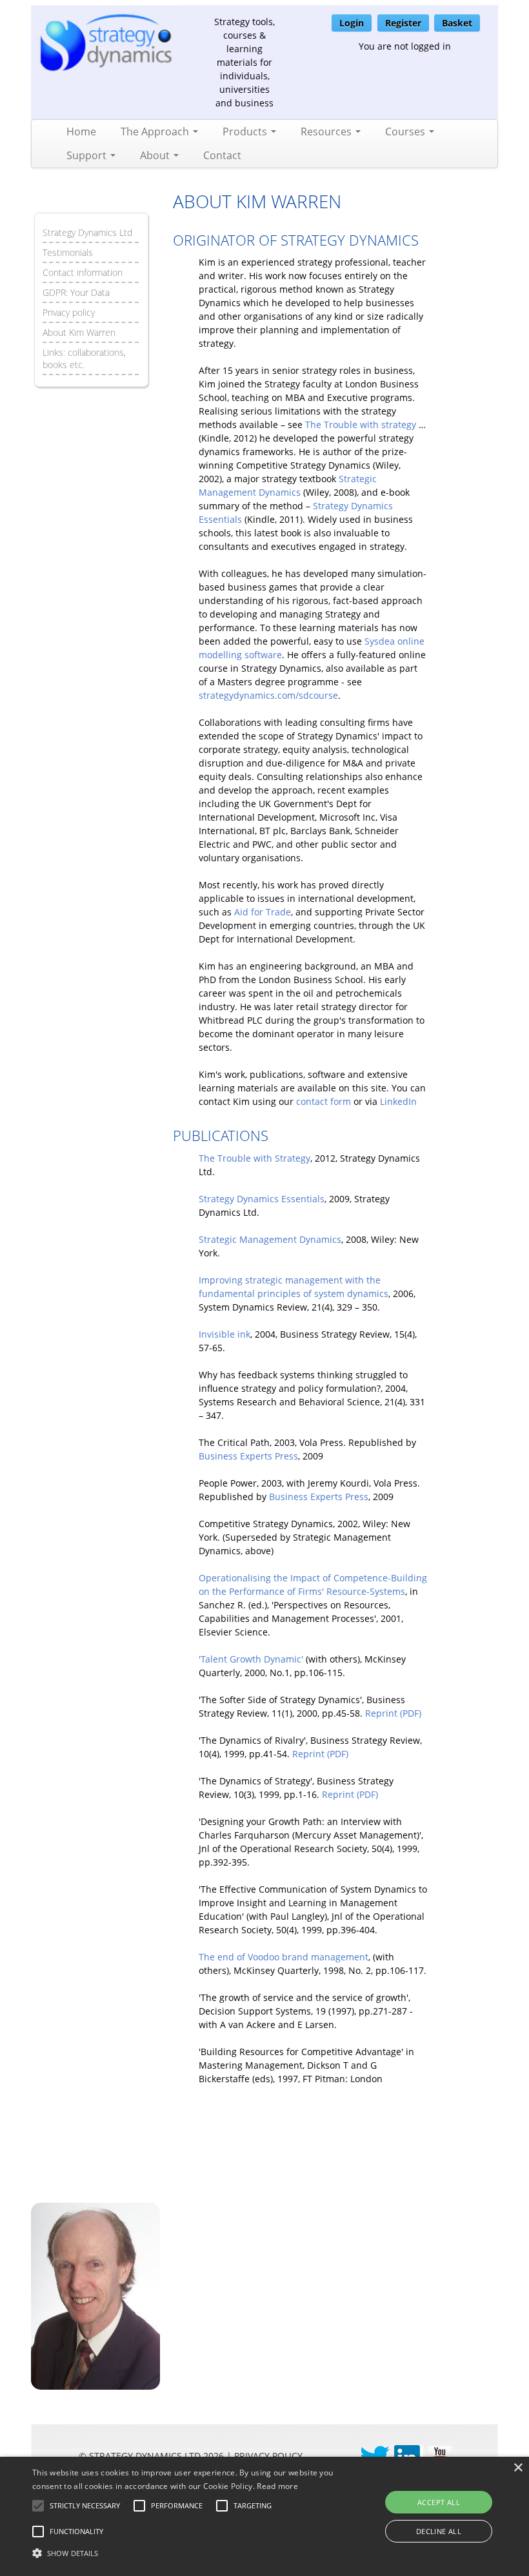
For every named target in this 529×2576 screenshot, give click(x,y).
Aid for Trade (263, 912)
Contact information (83, 272)
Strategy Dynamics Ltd (87, 232)
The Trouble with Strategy (255, 1158)
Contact (222, 155)
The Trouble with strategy (361, 424)
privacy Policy (268, 2456)
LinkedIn (398, 1101)
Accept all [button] (439, 2502)
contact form (324, 1101)
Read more (277, 2486)
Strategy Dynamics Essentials (262, 1199)
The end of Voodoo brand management (284, 1957)
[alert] (264, 2516)
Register (403, 23)
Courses (406, 132)
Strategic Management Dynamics (270, 1239)
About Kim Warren (79, 332)
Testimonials (68, 252)
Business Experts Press (248, 1456)
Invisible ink (225, 1334)
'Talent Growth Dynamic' (251, 1659)
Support (88, 155)
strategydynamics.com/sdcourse (268, 695)
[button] (85, 2506)
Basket (457, 23)
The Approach (156, 132)
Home (81, 132)
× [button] (518, 2468)
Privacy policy (69, 312)
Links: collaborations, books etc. (84, 358)
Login (352, 23)
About (156, 155)
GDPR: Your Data (76, 292)
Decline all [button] (439, 2531)
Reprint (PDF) (393, 1713)
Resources (327, 132)
